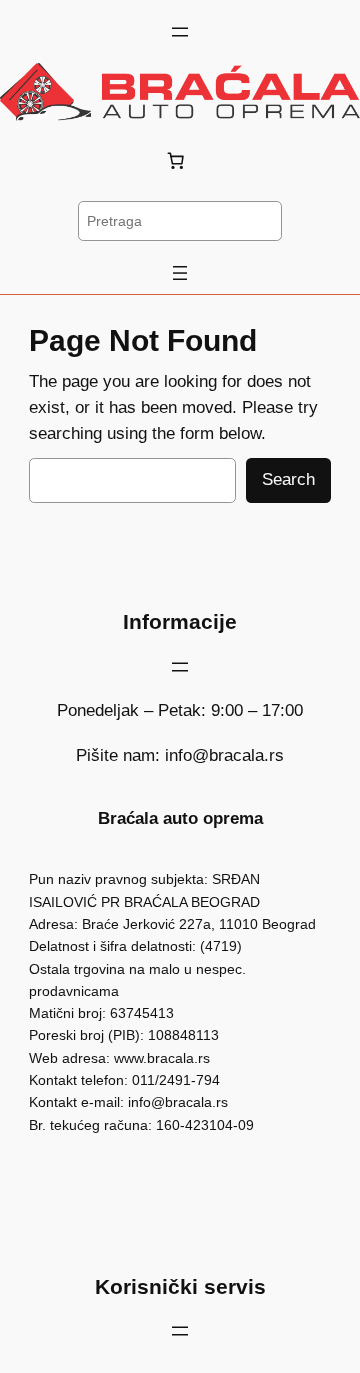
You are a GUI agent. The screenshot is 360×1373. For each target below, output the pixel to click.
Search (288, 479)
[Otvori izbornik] (180, 32)
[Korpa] (180, 161)
